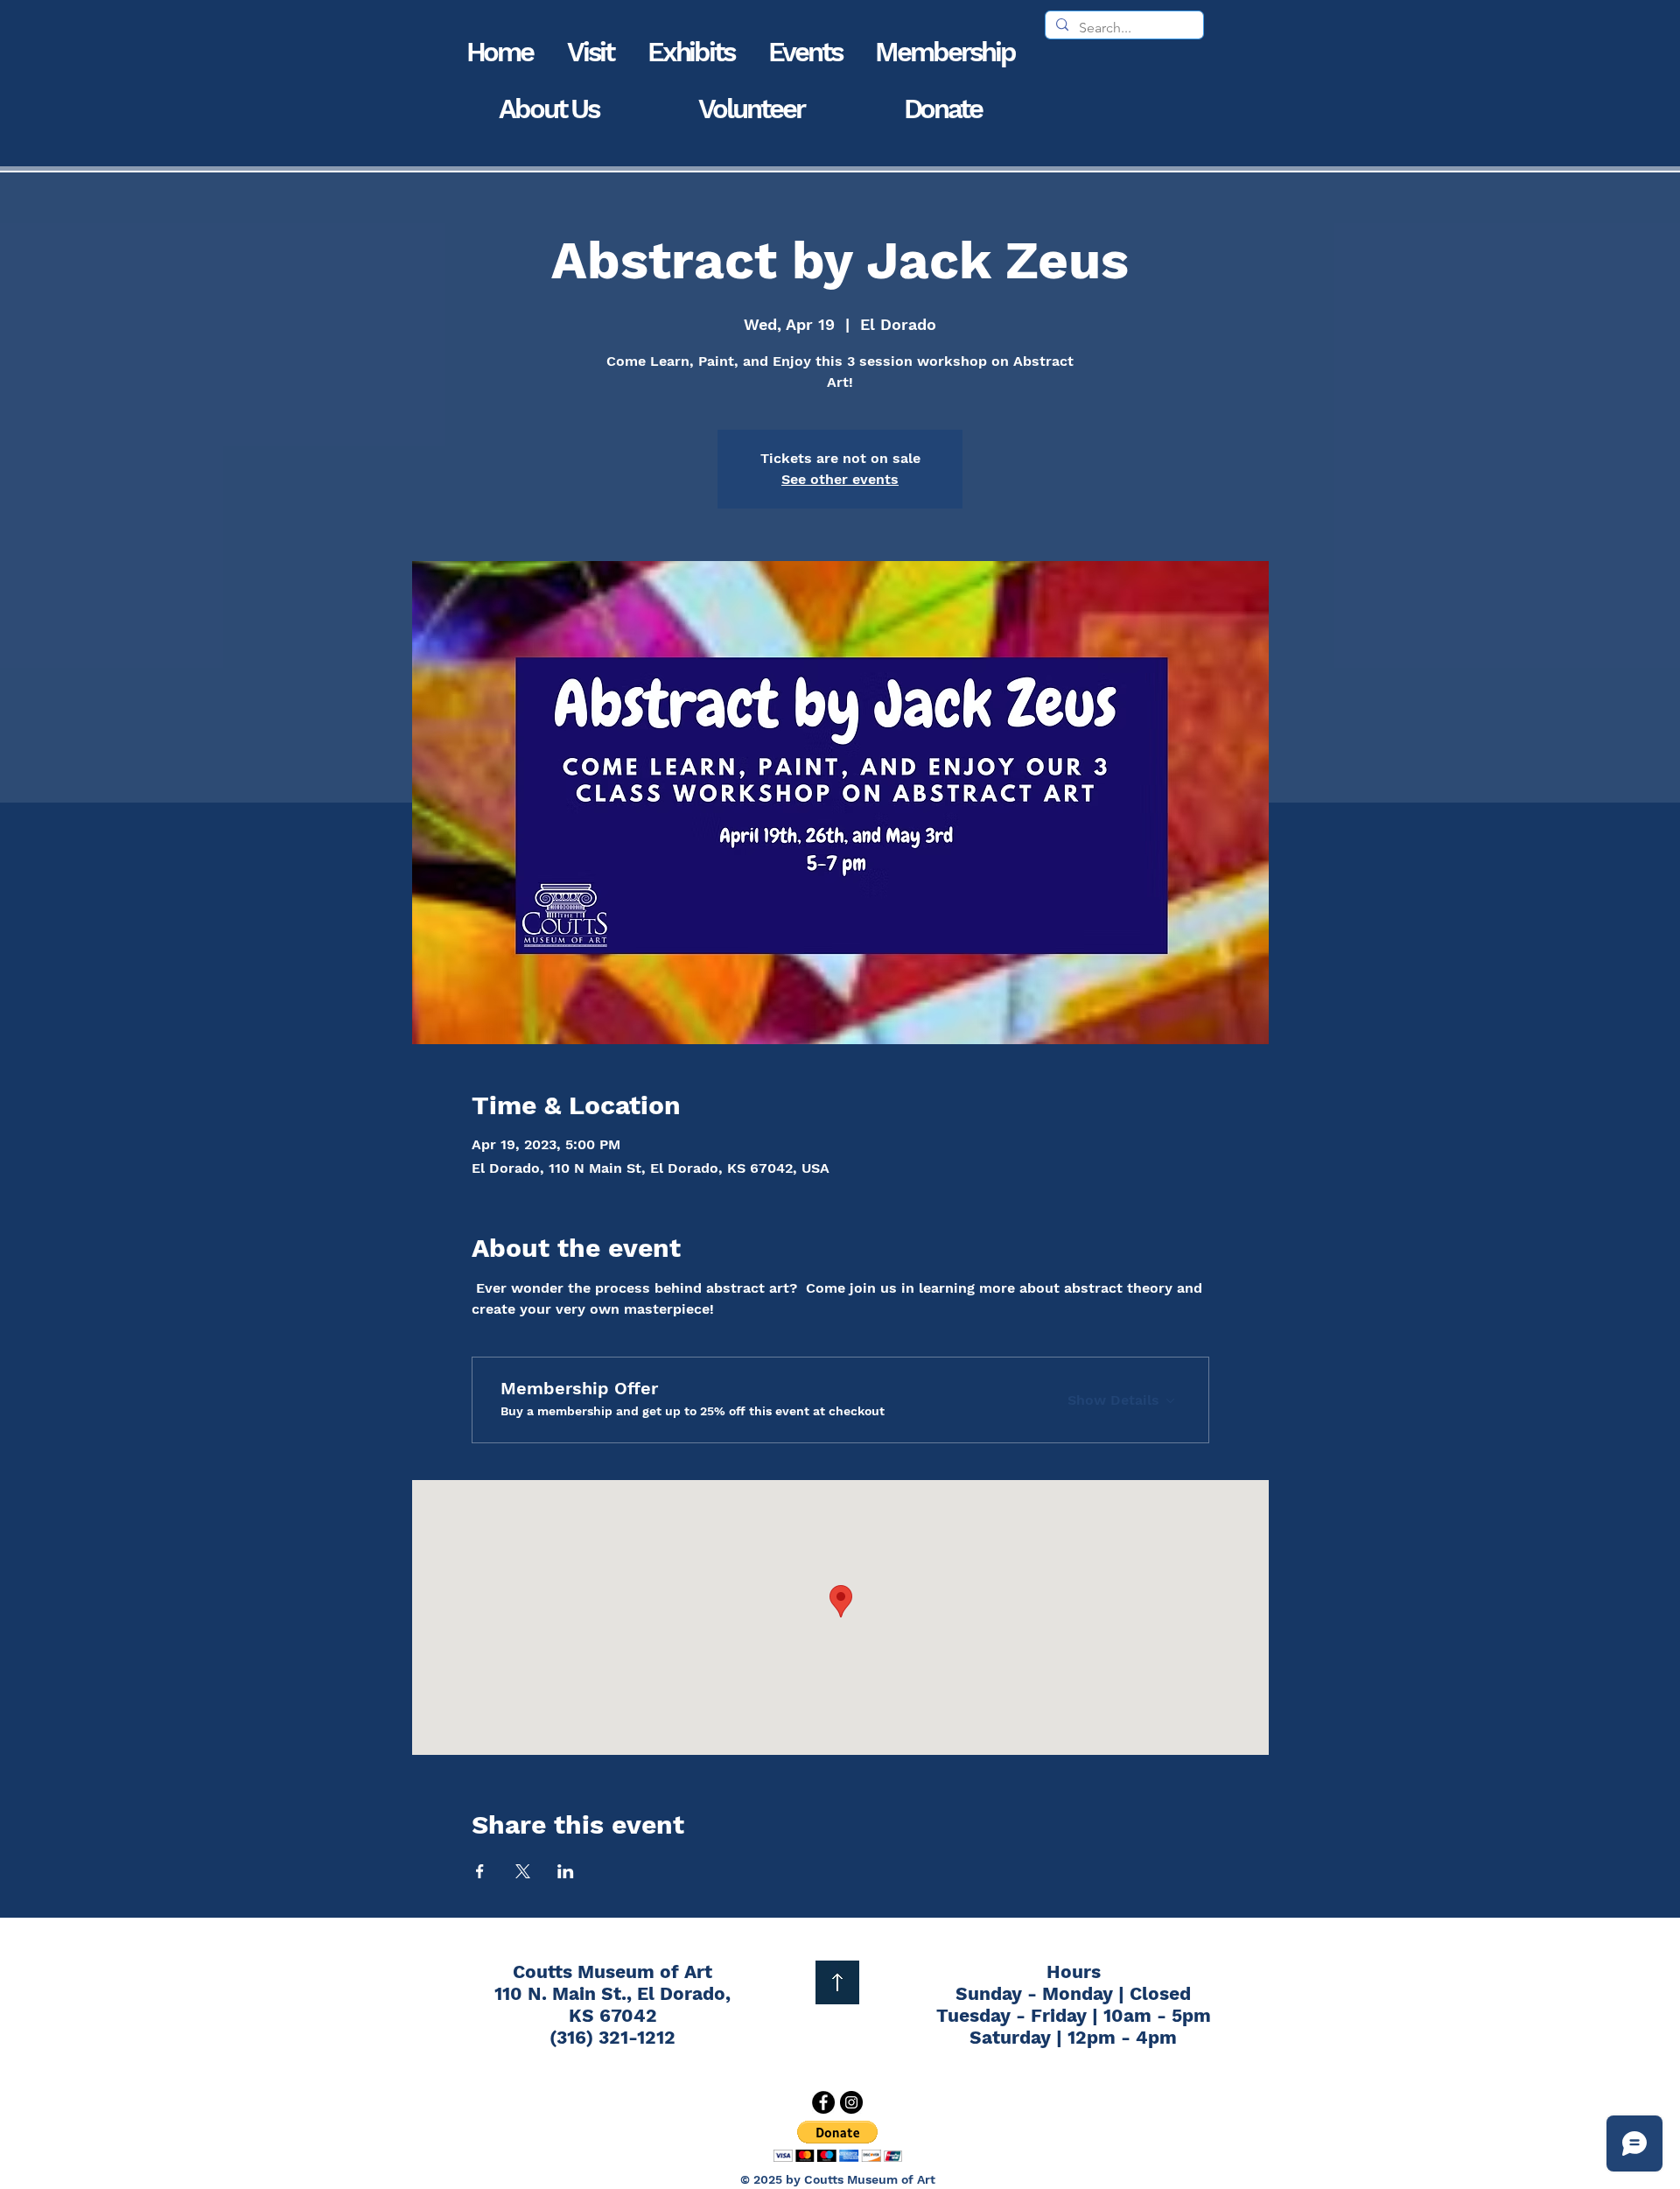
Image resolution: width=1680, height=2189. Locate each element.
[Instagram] (851, 2102)
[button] (591, 52)
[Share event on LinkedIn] (566, 1871)
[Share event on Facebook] (480, 1871)
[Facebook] (823, 2102)
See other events (840, 479)
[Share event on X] (523, 1871)
